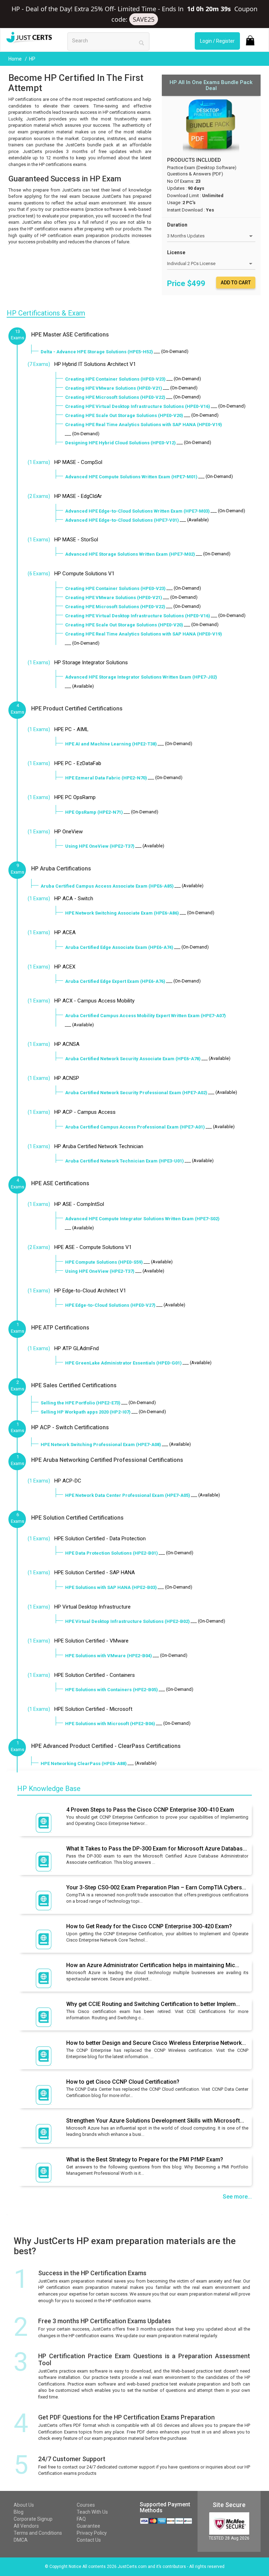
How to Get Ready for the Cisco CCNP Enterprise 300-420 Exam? (149, 1926)
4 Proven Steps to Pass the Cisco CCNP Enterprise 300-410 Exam (150, 1810)
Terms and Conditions (38, 2533)
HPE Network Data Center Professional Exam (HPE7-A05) (128, 1495)
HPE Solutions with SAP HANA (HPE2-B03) (111, 1587)
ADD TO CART (236, 283)
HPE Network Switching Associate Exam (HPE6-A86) (122, 913)
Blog (19, 2512)
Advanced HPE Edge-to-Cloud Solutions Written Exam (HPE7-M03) (137, 511)
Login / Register (217, 41)
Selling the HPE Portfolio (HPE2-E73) (81, 1403)
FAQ (81, 2519)
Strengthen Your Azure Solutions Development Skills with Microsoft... (155, 2121)
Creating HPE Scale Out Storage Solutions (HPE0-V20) (124, 415)
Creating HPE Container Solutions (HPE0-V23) (115, 379)
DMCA (21, 2540)
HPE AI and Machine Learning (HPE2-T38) (111, 744)
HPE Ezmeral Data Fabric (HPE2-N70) (106, 778)
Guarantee (88, 2526)
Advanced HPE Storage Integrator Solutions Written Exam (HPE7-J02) (141, 677)
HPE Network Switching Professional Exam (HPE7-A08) (101, 1445)
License (176, 252)
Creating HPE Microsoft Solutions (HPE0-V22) (115, 397)
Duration (177, 225)
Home (16, 59)
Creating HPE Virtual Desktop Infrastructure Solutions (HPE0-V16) (138, 406)
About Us (24, 2505)
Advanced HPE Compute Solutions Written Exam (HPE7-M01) (131, 477)
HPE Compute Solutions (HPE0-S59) (104, 1262)
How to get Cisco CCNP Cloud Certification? (123, 2082)
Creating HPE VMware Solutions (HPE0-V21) (114, 388)
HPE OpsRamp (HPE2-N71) (94, 812)
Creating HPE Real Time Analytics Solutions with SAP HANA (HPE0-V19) (144, 425)
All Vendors (26, 2526)
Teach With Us (92, 2512)
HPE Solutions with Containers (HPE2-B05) (112, 1690)
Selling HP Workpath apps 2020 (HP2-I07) (86, 1412)
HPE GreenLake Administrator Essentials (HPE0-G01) (123, 1363)
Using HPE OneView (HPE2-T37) (100, 846)
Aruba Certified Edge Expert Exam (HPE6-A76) (115, 981)
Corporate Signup (33, 2519)
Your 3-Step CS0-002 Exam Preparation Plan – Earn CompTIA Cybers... (156, 1887)
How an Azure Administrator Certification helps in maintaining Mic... (153, 1965)
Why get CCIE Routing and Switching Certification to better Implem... (153, 2004)
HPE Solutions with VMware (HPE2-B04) (109, 1656)
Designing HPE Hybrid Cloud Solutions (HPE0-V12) (120, 443)
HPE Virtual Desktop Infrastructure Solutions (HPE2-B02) (127, 1621)
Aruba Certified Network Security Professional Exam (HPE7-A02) (136, 1093)
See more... (237, 2197)
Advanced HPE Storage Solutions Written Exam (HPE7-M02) (130, 554)
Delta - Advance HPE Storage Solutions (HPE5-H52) (97, 352)
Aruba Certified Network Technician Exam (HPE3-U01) (125, 1161)
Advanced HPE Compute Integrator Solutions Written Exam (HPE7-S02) (142, 1219)
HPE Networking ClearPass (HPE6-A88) (84, 1763)
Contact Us (89, 2540)
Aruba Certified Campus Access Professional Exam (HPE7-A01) (135, 1127)
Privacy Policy (92, 2533)
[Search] (142, 43)
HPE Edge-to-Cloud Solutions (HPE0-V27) (110, 1305)
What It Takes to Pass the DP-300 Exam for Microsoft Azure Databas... (157, 1849)
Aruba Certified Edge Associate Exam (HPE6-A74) (119, 947)
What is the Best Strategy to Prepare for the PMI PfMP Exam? (145, 2160)
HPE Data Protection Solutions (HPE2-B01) (112, 1553)
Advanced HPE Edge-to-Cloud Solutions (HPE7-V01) (122, 520)
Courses (86, 2505)
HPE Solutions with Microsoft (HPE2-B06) (110, 1724)
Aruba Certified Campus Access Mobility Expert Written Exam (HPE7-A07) (146, 1016)
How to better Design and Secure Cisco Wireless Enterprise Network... (156, 2043)
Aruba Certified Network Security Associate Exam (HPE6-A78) (133, 1059)
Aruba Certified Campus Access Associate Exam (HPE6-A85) (107, 886)
